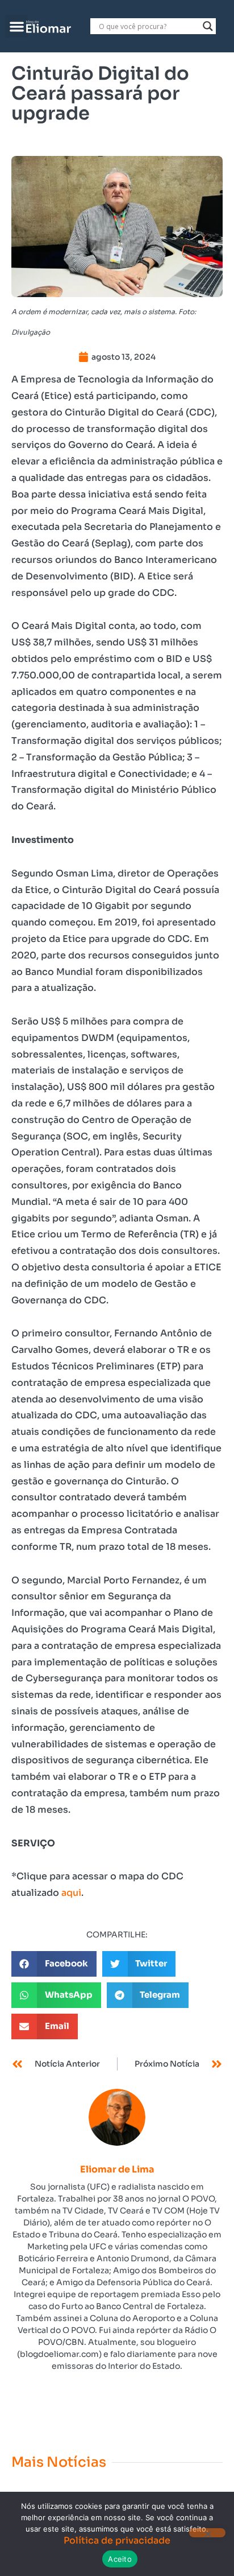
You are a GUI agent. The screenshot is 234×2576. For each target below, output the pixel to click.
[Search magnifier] (208, 26)
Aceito (120, 2559)
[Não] (207, 2533)
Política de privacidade (117, 2540)
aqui (71, 1893)
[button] (17, 26)
